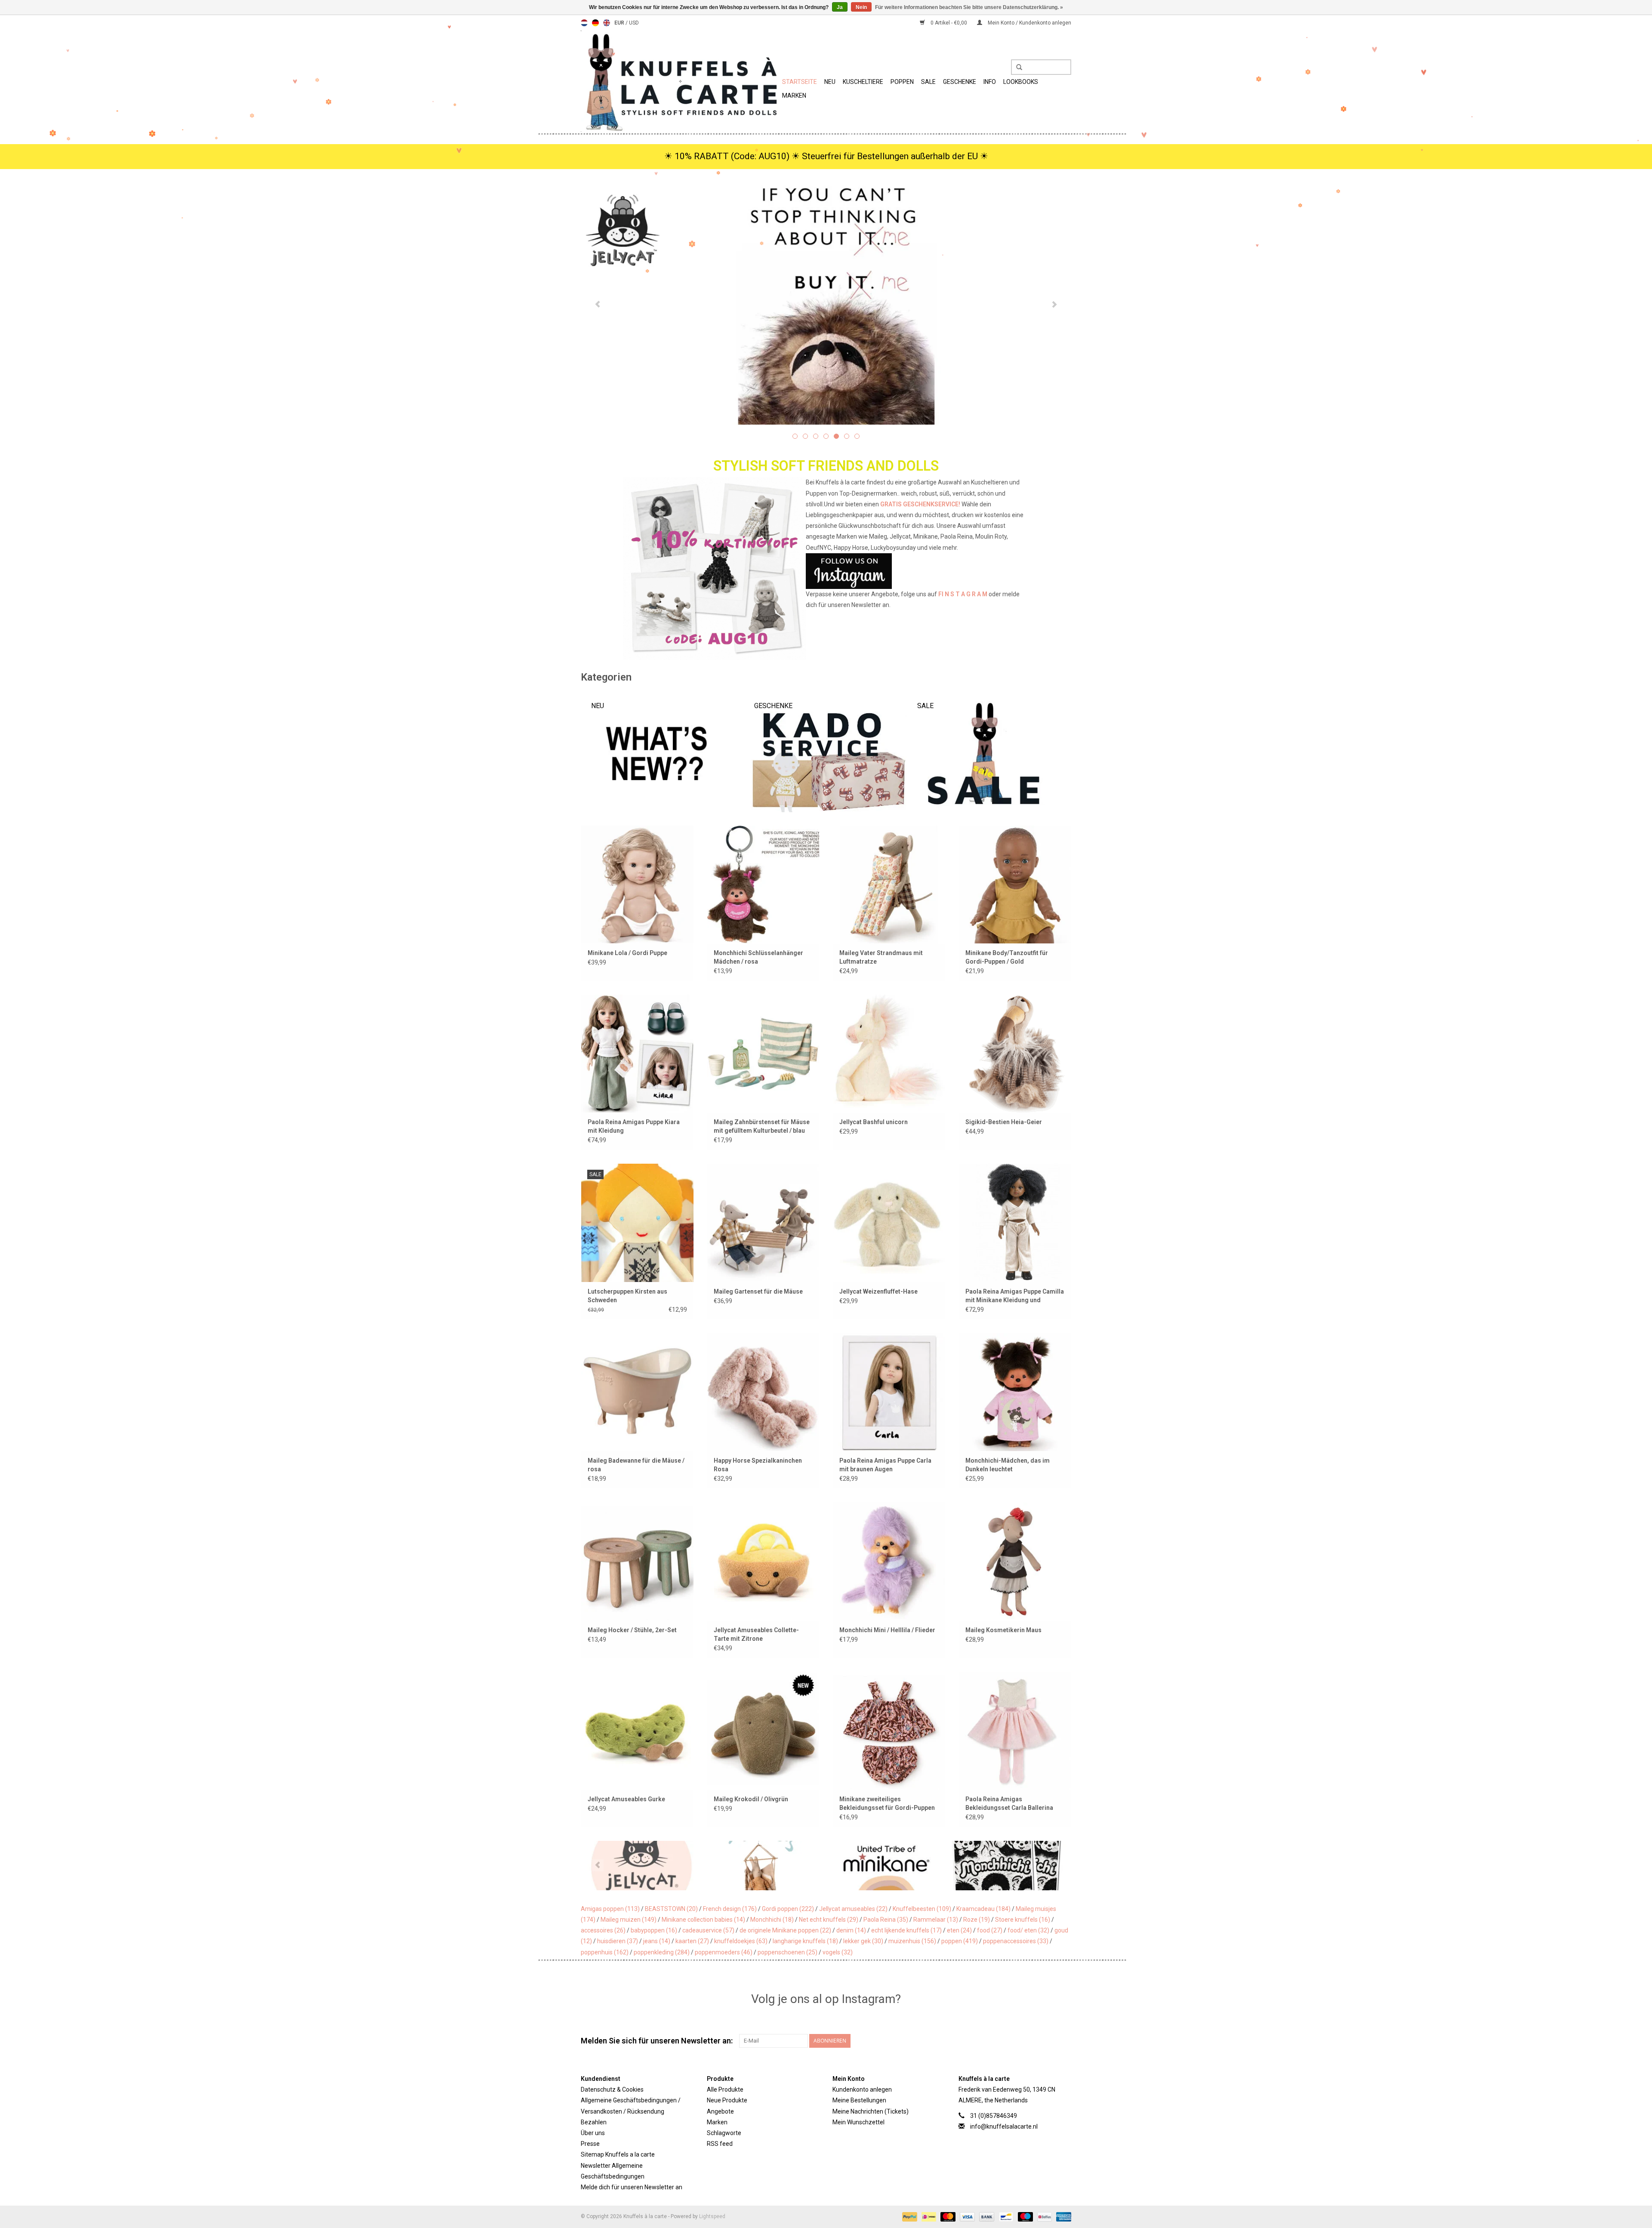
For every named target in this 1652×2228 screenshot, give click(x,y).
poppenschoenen (787, 1952)
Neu (830, 82)
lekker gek (863, 1941)
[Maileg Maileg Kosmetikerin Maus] (1015, 1561)
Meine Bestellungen (859, 2100)
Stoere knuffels (1023, 1920)
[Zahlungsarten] (909, 2216)
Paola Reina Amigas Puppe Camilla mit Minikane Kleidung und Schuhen (1015, 1296)
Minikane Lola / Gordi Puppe (627, 953)
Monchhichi (772, 1920)
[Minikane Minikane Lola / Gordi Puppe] (637, 884)
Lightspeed (712, 2216)
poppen (960, 1941)
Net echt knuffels (829, 1920)
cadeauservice (708, 1930)
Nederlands (584, 23)
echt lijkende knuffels (906, 1930)
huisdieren (618, 1941)
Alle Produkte (725, 2089)
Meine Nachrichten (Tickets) (871, 2111)
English (607, 23)
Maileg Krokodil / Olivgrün (751, 1799)
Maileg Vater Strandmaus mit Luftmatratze (881, 957)
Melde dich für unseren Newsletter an (632, 2187)
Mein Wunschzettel (858, 2122)
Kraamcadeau (983, 1909)
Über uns (593, 2133)
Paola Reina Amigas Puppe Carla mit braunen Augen (885, 1465)
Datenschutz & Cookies (612, 2089)
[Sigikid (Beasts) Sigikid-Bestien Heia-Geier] (1015, 1053)
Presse (590, 2144)
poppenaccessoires (1016, 1941)
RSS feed (720, 2144)
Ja (840, 7)
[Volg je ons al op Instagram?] (826, 571)
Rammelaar (936, 1920)
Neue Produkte (727, 2100)
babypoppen (654, 1930)
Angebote (720, 2111)
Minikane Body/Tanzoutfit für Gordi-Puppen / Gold (1007, 957)
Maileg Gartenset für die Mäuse (758, 1291)
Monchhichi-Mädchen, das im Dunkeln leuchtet (1008, 1465)
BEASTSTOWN (671, 1909)
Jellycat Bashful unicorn (874, 1122)
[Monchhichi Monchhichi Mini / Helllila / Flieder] (889, 1561)
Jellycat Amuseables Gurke (626, 1799)
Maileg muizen (629, 1920)
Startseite (800, 82)
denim (851, 1930)
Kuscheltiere (863, 82)
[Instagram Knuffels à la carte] (1064, 2041)
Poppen (902, 82)
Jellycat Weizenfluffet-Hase (878, 1291)
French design (730, 1909)
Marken (794, 96)
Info (990, 82)
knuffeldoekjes (741, 1941)
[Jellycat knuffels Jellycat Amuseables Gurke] (637, 1730)
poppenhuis (605, 1952)
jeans (657, 1941)
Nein (861, 7)
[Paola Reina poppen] (1009, 1866)
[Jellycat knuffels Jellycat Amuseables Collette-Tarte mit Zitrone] (763, 1561)
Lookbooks (1021, 82)
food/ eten (1028, 1930)
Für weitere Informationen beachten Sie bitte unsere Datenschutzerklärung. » (969, 7)
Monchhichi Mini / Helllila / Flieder (887, 1630)
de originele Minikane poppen (785, 1930)
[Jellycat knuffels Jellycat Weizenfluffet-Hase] (889, 1222)
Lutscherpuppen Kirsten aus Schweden (627, 1296)
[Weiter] (1054, 305)
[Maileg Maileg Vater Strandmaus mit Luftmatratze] (889, 884)
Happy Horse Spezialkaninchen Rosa (758, 1465)
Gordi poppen (788, 1909)
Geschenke (960, 82)
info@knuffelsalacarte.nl (1004, 2126)
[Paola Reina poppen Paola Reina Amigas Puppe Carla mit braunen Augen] (889, 1392)
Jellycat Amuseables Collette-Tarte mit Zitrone (756, 1634)
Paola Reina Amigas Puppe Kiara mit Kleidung (634, 1126)
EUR (620, 23)
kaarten (692, 1941)
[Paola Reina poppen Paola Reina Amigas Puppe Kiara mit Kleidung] (637, 1053)
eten (959, 1930)
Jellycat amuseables (853, 1909)
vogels (838, 1952)
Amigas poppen (610, 1909)
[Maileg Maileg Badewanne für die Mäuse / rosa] (637, 1392)
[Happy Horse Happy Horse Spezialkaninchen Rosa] (763, 1392)
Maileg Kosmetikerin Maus (1003, 1630)
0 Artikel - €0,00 (949, 23)
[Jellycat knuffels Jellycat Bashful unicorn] (889, 1053)
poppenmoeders (724, 1952)
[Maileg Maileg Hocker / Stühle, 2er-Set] (637, 1561)
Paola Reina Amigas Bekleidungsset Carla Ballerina (1009, 1803)
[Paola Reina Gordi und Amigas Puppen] (826, 304)
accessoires (603, 1930)
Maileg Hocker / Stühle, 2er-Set (632, 1630)
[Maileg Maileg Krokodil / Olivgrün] (763, 1730)
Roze (977, 1920)
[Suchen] (1016, 68)
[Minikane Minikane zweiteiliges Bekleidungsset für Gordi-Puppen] (889, 1730)
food (990, 1930)
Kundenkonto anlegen (862, 2089)
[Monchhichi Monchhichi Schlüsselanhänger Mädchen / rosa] (763, 884)
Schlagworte (724, 2133)
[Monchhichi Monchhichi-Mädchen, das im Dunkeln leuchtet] (1015, 1392)
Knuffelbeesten (922, 1909)
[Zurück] (598, 305)
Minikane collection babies (703, 1920)
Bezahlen (594, 2122)
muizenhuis (912, 1941)
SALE (928, 82)
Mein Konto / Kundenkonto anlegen (1029, 23)
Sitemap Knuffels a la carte (618, 2154)
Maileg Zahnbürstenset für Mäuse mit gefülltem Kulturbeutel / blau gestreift (762, 1127)
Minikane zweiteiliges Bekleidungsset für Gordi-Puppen (887, 1803)
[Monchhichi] (886, 1866)
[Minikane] (764, 1866)
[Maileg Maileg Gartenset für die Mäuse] (763, 1222)
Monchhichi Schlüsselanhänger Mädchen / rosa (758, 957)
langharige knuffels (805, 1941)
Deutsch (595, 23)
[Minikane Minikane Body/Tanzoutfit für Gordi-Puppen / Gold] (1015, 884)
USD (634, 23)
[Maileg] (642, 1866)
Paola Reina (886, 1920)
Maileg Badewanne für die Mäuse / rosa (636, 1465)
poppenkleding (662, 1952)
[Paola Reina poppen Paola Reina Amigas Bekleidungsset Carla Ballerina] (1015, 1730)
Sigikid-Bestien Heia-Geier (1004, 1122)
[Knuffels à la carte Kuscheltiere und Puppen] (680, 81)
